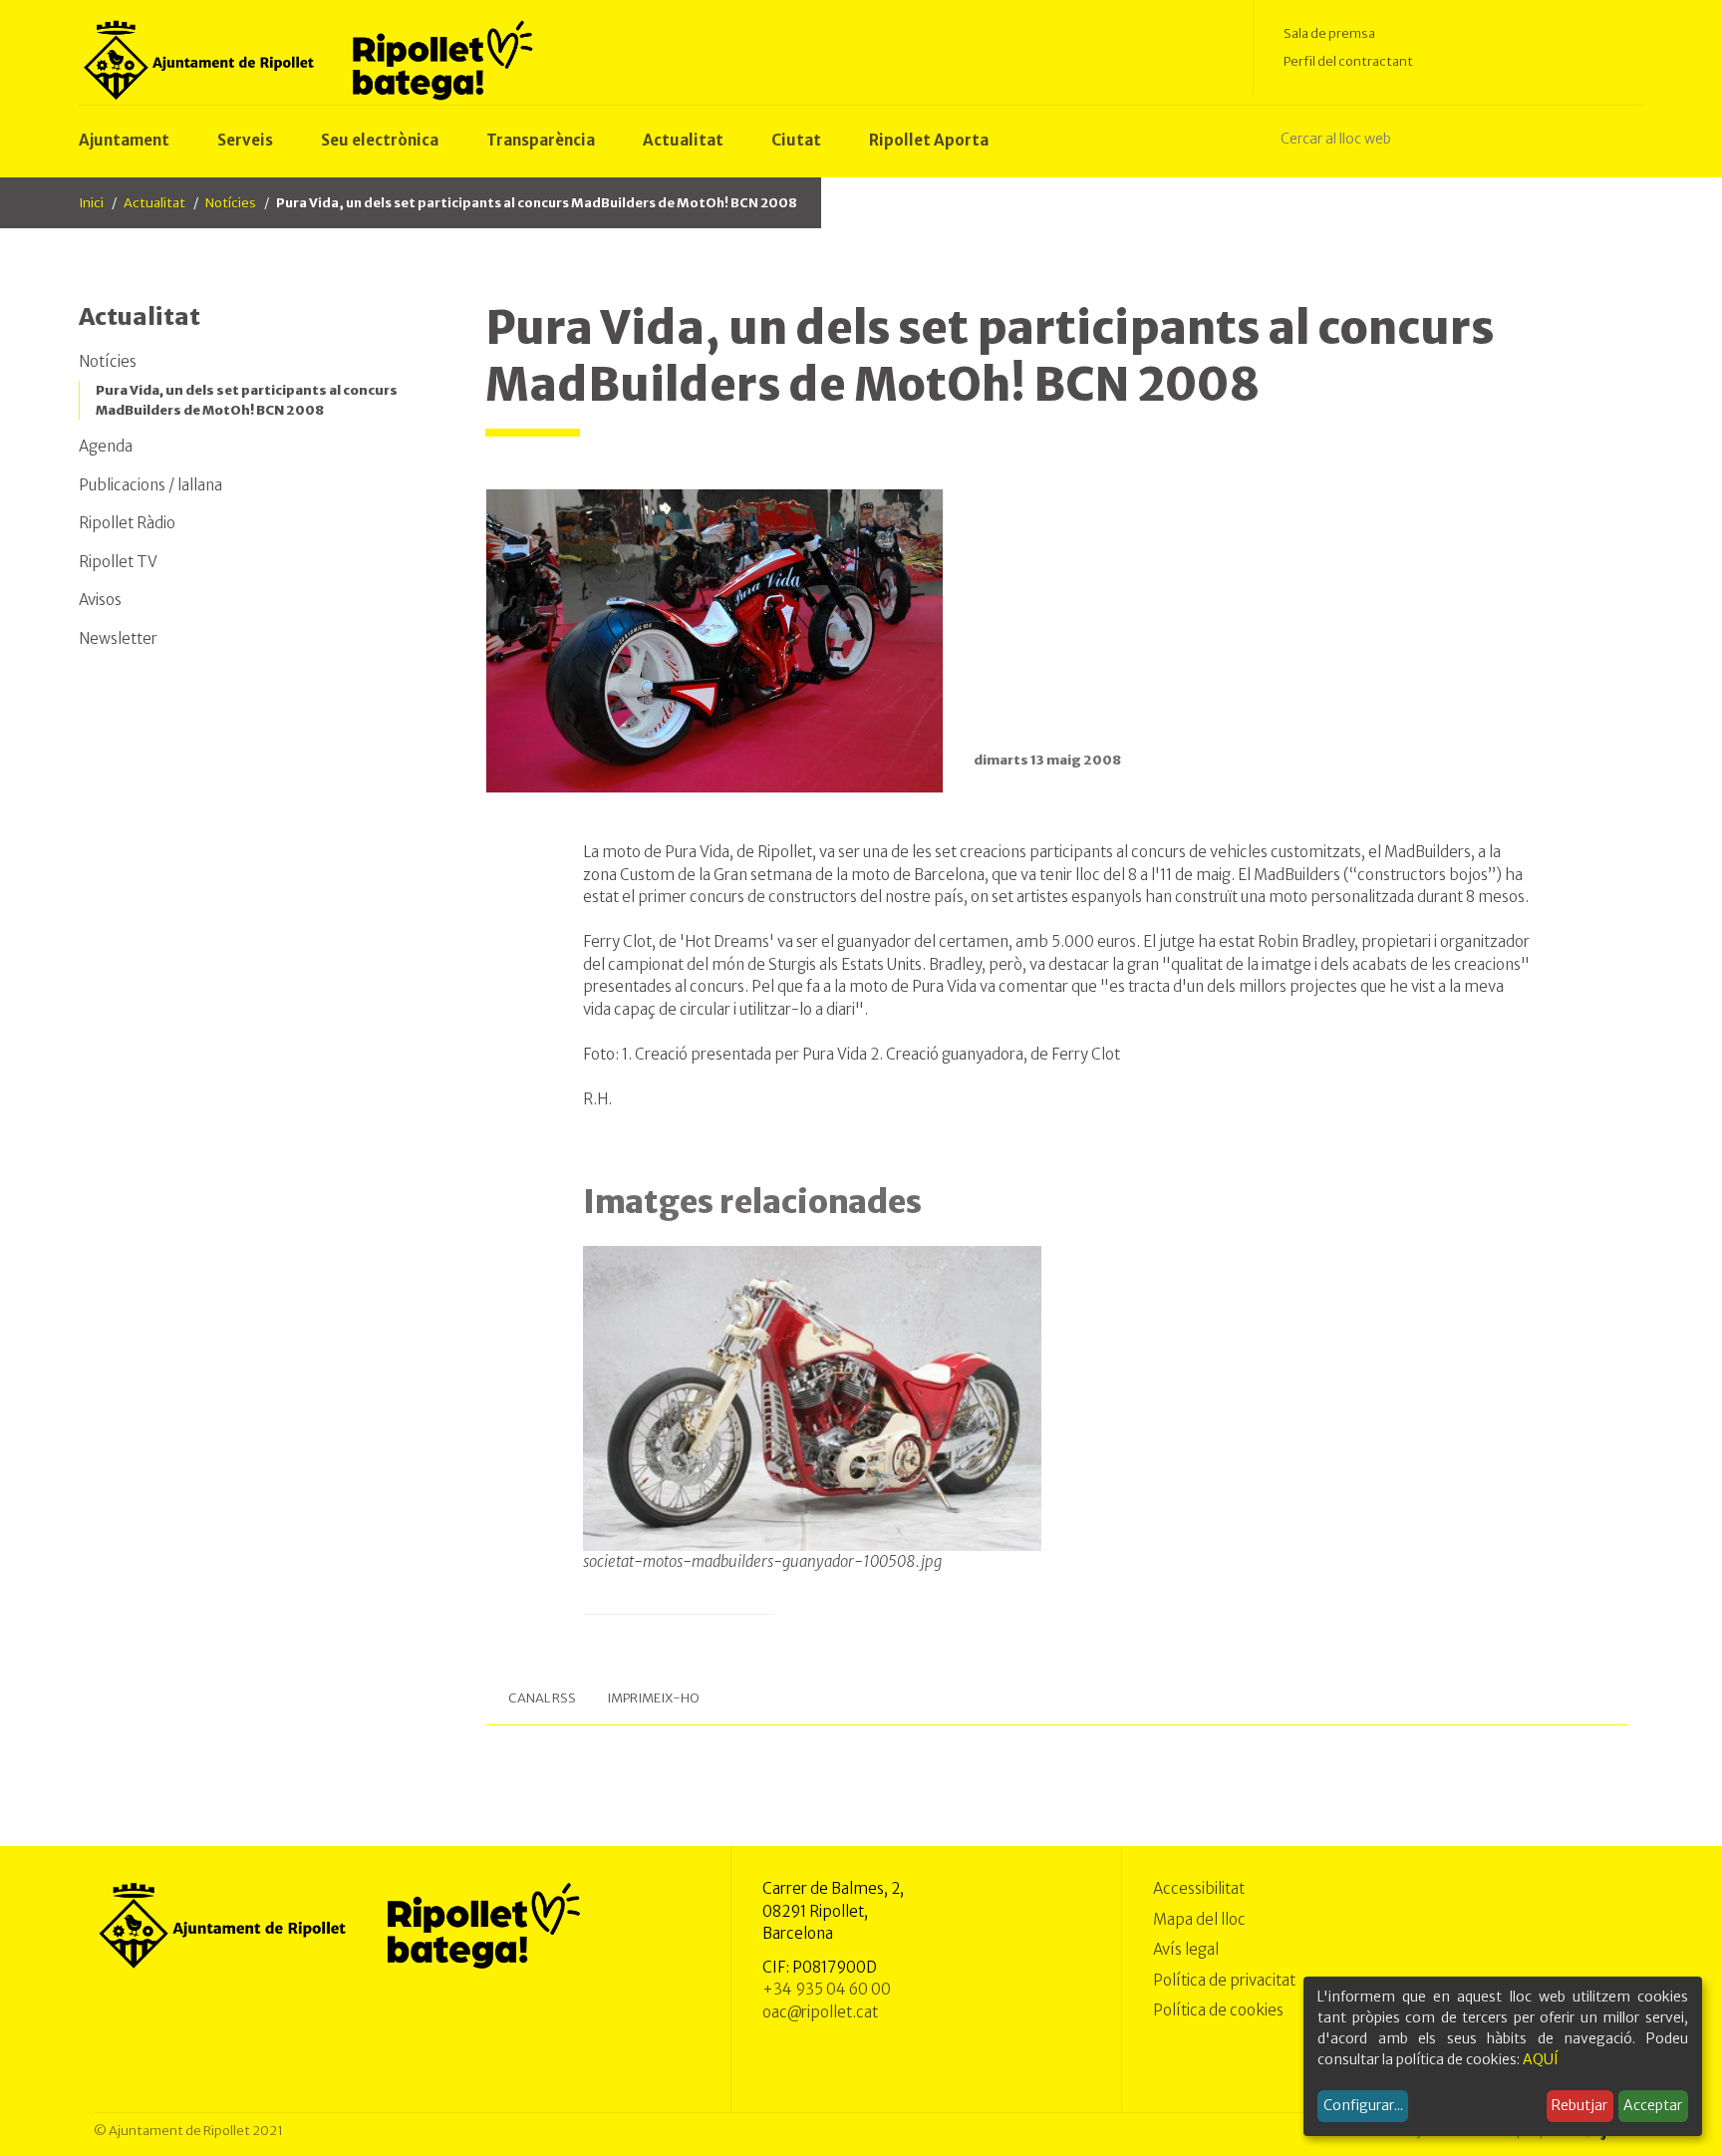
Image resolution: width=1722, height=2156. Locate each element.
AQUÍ (1541, 2059)
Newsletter (118, 638)
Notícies (231, 203)
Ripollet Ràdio (127, 523)
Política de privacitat (1224, 1980)
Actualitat (154, 203)
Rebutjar (1579, 2105)
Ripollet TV (118, 562)
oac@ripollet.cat (820, 2012)
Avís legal (1186, 1949)
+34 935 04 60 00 (827, 1989)
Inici (91, 203)
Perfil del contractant (1348, 61)
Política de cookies (1218, 2010)
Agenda (106, 446)
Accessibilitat (1199, 1888)
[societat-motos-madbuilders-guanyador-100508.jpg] (813, 1398)
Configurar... (1363, 2105)
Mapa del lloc (1199, 1919)
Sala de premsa (1329, 33)
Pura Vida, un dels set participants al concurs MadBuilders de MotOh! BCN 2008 (247, 400)
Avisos (100, 600)
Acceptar (1653, 2105)
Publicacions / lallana (150, 485)
